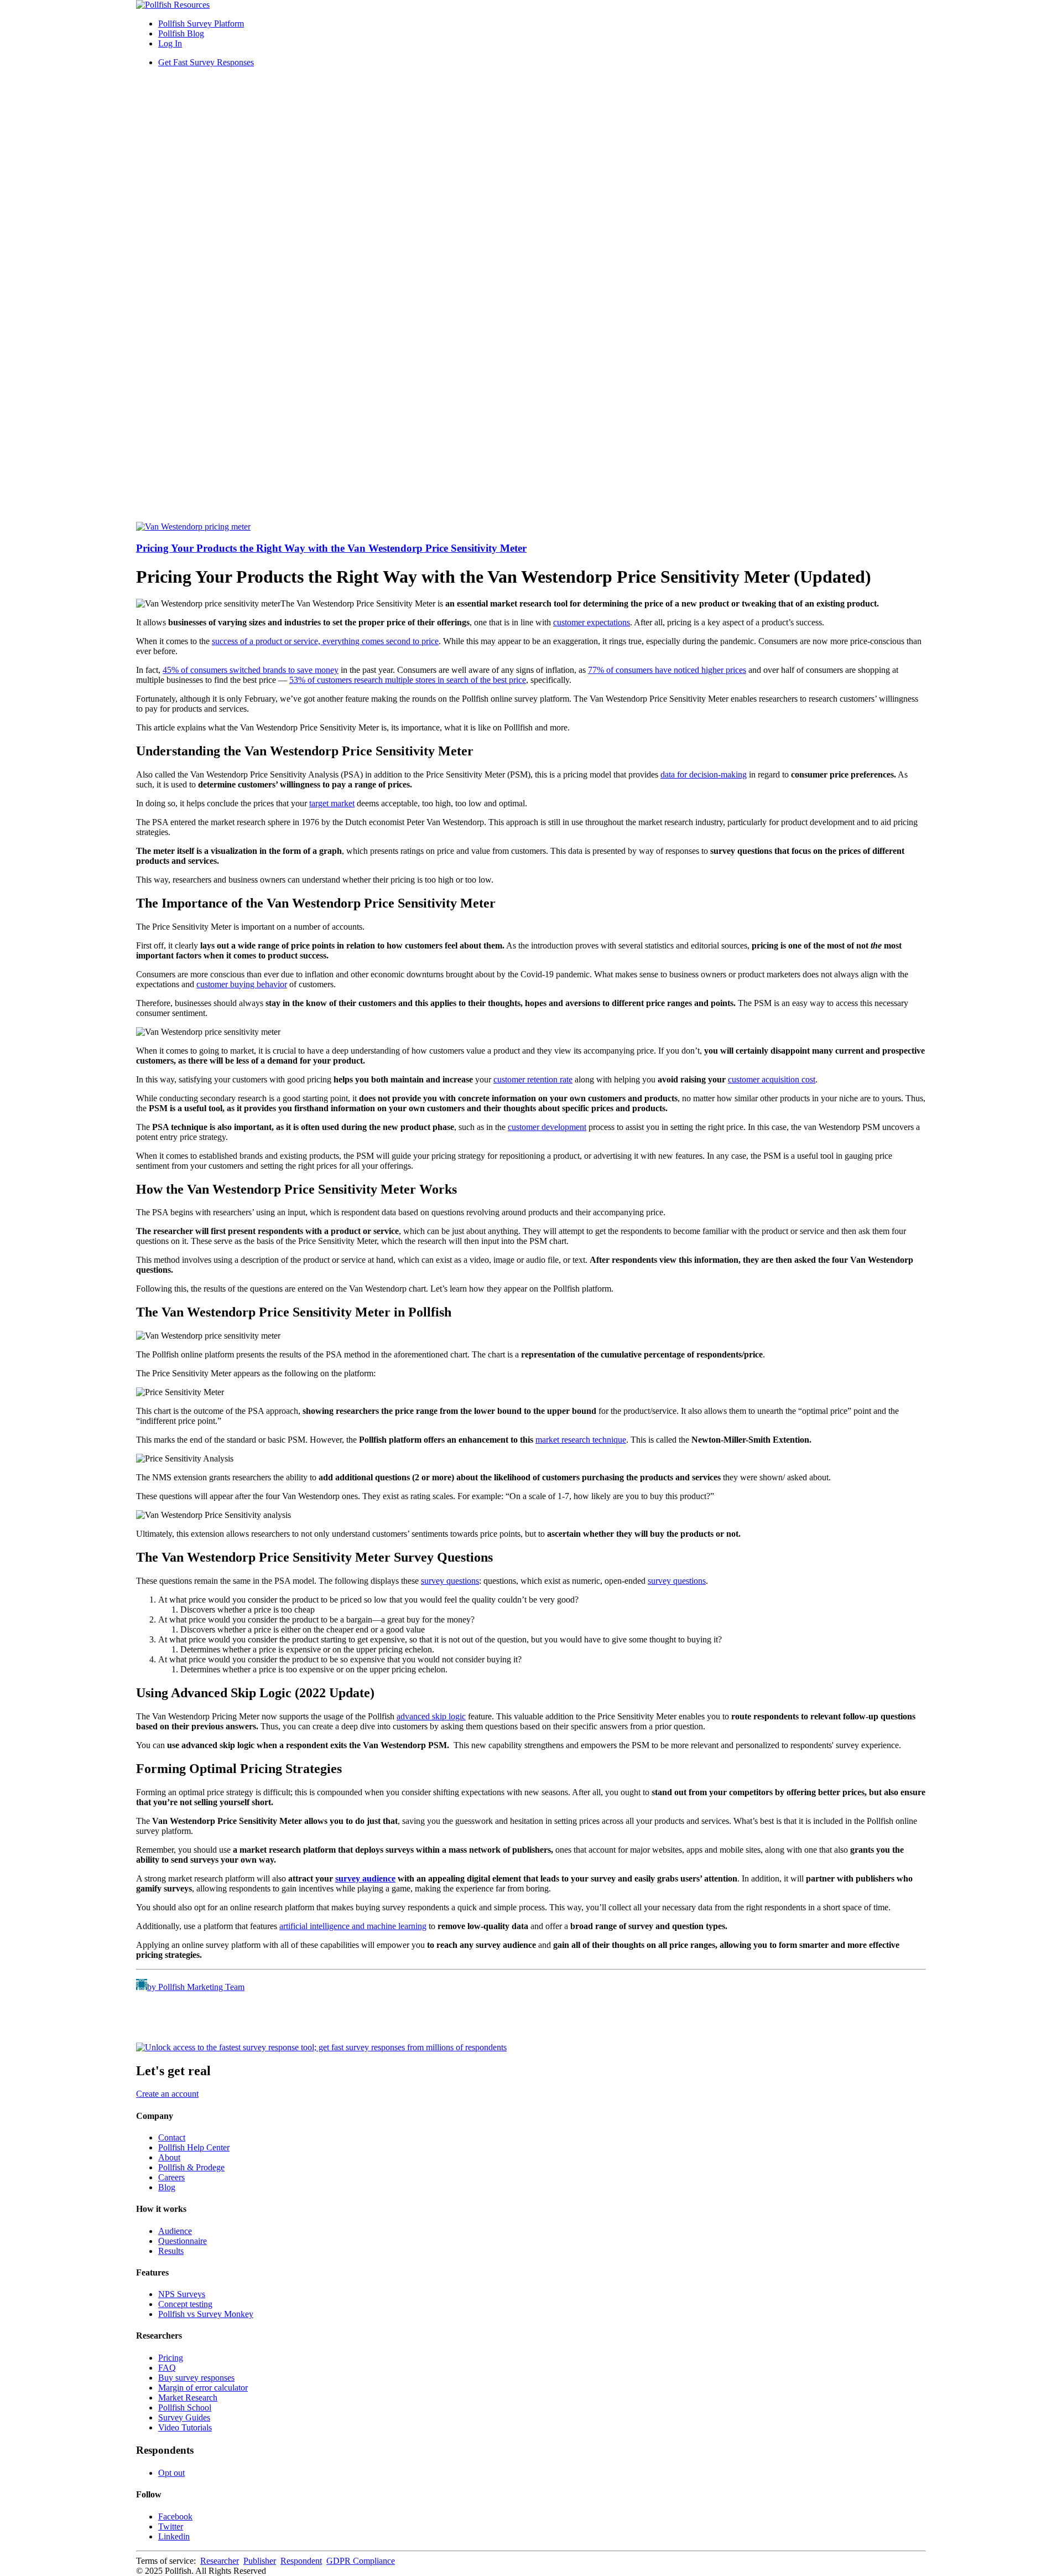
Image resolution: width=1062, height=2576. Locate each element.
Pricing (171, 2358)
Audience (175, 2231)
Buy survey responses (196, 2378)
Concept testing (185, 2304)
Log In (170, 43)
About (169, 2157)
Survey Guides (184, 2417)
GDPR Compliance (361, 2561)
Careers (171, 2177)
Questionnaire (183, 2241)
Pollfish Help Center (194, 2147)
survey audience (365, 1878)
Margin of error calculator (203, 2388)
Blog (167, 2187)
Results (171, 2251)
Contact (172, 2137)
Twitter (171, 2526)
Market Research (188, 2398)
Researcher (220, 2561)
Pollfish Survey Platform (201, 24)
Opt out (171, 2473)
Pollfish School (185, 2407)
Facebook (175, 2517)
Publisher (260, 2561)
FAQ (167, 2368)
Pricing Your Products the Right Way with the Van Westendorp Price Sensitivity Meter (331, 548)
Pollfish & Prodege (191, 2167)
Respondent (301, 2561)
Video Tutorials (185, 2427)
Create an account (167, 2094)
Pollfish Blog (181, 33)
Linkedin (174, 2536)
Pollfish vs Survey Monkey (206, 2314)
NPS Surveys (182, 2294)
